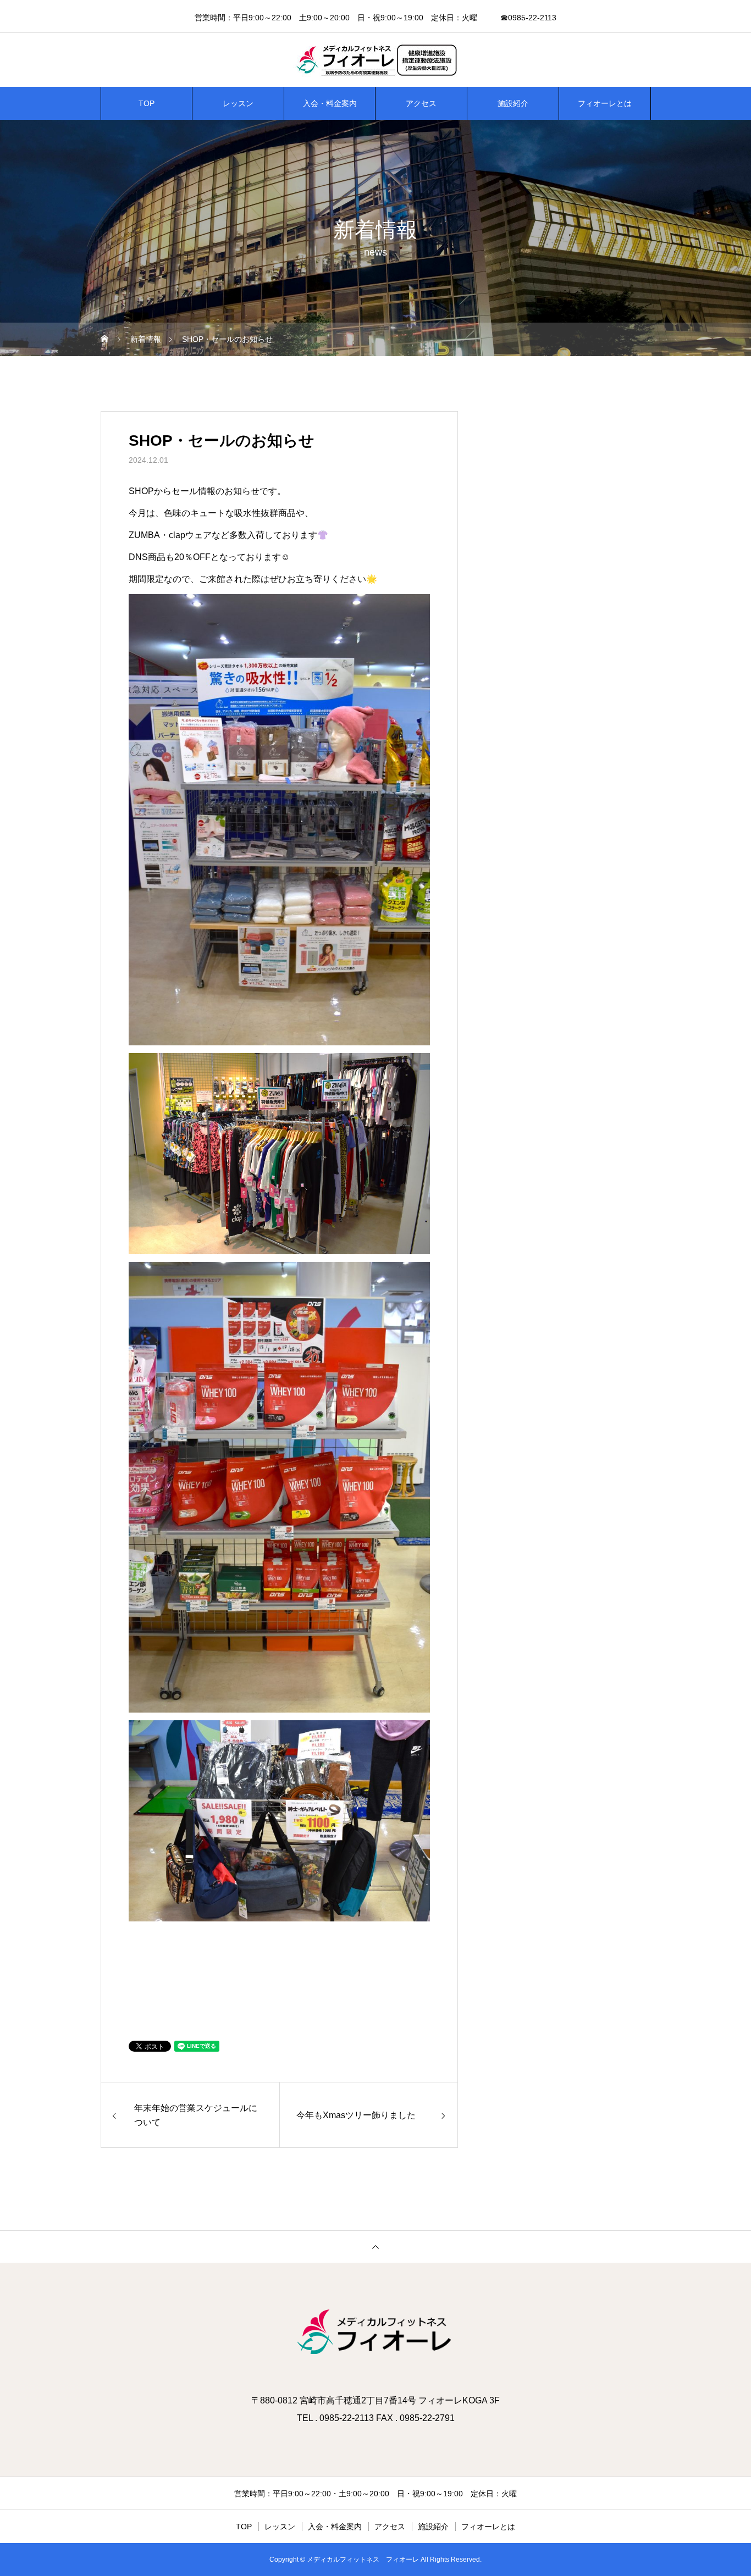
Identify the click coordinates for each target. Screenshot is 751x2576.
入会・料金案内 (330, 103)
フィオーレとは (605, 103)
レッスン (238, 103)
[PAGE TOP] (375, 2247)
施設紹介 (513, 103)
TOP (147, 103)
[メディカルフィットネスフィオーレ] (375, 60)
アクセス (421, 103)
